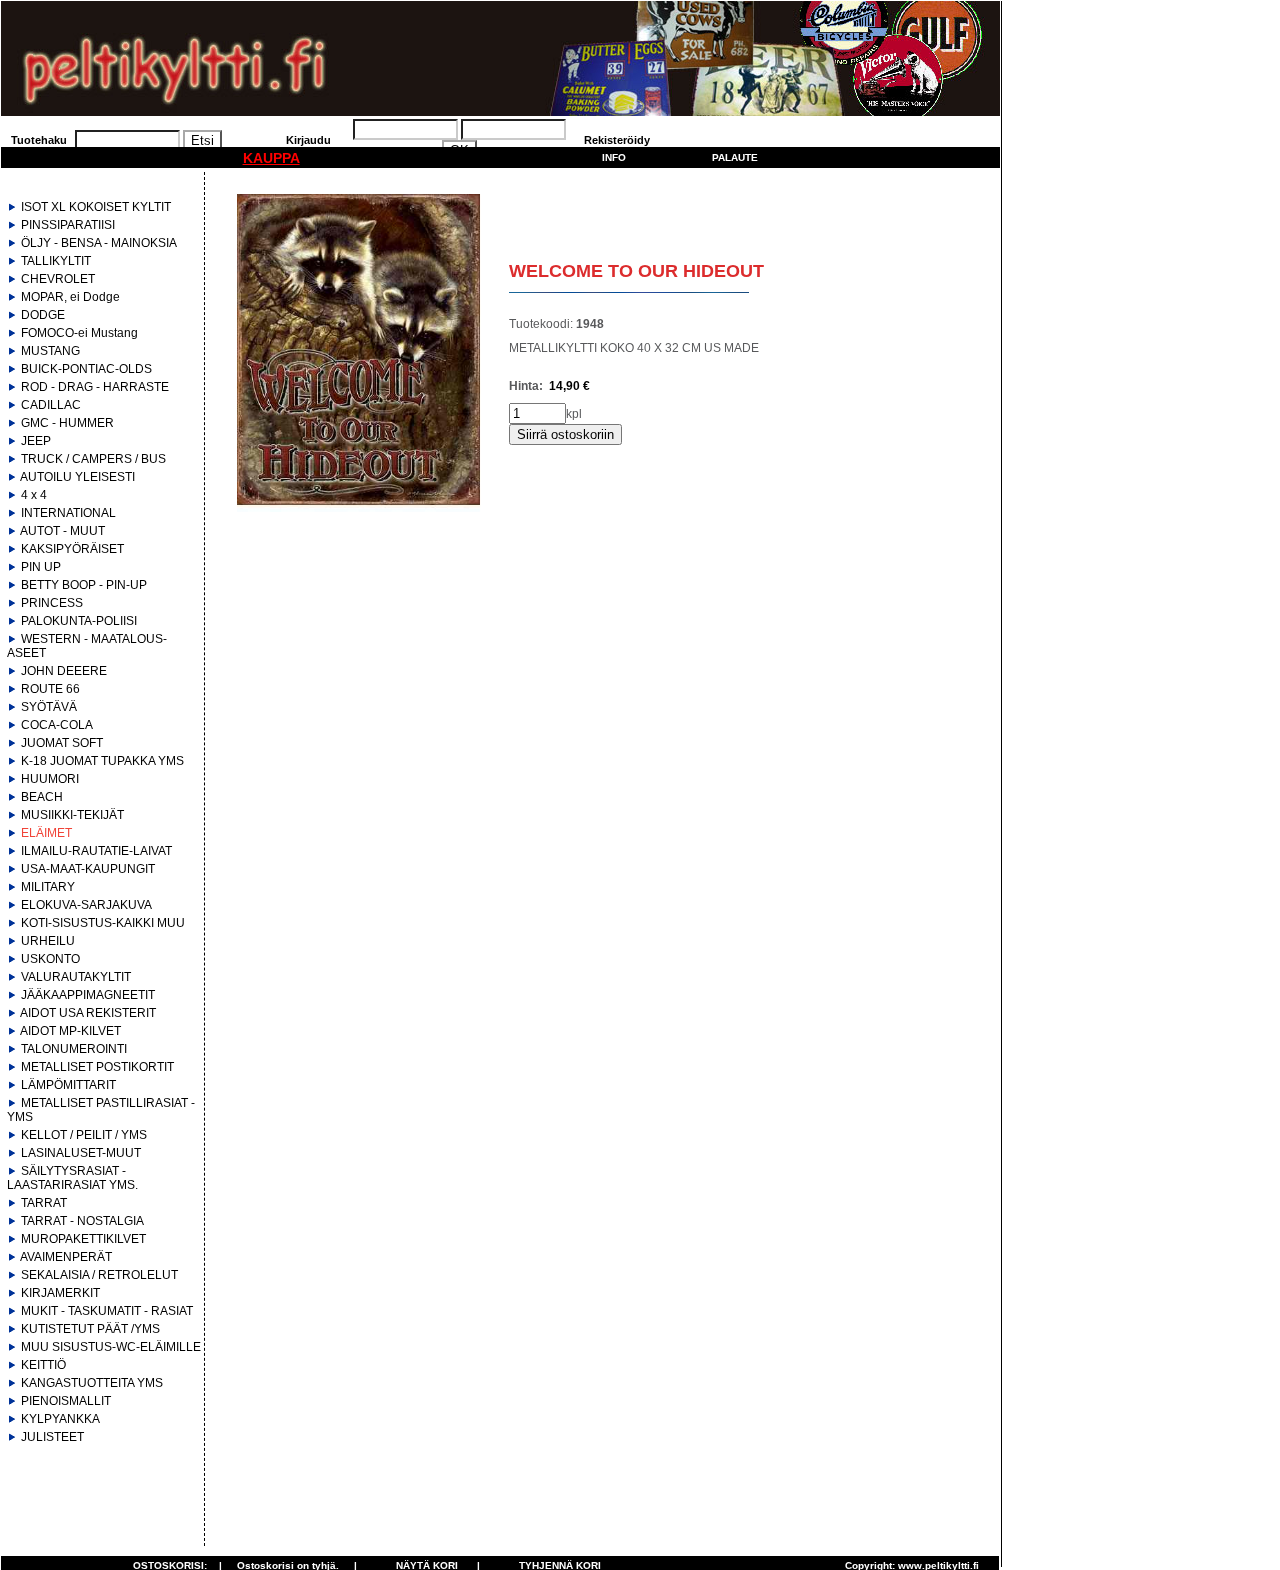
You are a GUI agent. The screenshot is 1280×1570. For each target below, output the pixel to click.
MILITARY (48, 887)
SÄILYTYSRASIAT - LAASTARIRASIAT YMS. (72, 1178)
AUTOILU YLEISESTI (77, 477)
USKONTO (50, 959)
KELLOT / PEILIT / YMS (84, 1135)
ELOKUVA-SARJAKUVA (86, 905)
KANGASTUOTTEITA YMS (92, 1383)
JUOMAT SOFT (62, 743)
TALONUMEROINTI (74, 1049)
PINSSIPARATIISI (68, 225)
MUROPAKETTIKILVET (83, 1239)
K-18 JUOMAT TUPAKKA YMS (102, 761)
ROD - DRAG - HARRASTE (95, 387)
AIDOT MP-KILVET (70, 1031)
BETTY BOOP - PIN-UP (84, 585)
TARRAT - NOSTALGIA (82, 1221)
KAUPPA (271, 158)
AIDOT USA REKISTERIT (88, 1013)
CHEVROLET (58, 279)
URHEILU (48, 941)
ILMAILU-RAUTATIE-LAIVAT (96, 851)
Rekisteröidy (617, 140)
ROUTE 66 (50, 689)
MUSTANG (50, 351)
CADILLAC (51, 405)
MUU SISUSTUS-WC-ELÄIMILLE (111, 1347)
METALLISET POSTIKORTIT (97, 1067)
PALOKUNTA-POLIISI (79, 621)
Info (614, 157)
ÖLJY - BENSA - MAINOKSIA (99, 243)
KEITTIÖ (43, 1365)
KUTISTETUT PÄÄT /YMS (90, 1329)
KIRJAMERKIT (60, 1293)
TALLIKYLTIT (56, 261)
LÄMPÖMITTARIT (68, 1085)
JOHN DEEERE (64, 671)
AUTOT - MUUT (62, 531)
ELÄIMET (46, 833)
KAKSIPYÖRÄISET (72, 549)
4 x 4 (34, 495)
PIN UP (41, 567)
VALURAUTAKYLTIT (76, 977)
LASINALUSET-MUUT (81, 1153)
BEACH (42, 797)
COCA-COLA (57, 725)
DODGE (43, 315)
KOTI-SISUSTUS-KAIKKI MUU (103, 923)
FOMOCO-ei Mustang (79, 333)
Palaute (735, 157)
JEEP (36, 441)
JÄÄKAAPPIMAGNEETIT (88, 995)
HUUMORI (50, 779)
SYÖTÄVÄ (49, 707)
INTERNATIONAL (68, 513)
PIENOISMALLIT (66, 1401)
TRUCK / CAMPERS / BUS (93, 459)
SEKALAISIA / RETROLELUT (99, 1275)
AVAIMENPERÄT (66, 1257)
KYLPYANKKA (60, 1419)
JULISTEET (52, 1437)
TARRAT (44, 1203)
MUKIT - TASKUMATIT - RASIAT (107, 1311)
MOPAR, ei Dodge (70, 297)
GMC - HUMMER (67, 423)
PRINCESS (52, 603)
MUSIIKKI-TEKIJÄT (72, 815)
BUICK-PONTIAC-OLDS (86, 369)
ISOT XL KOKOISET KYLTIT (96, 207)
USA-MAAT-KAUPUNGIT (88, 869)
